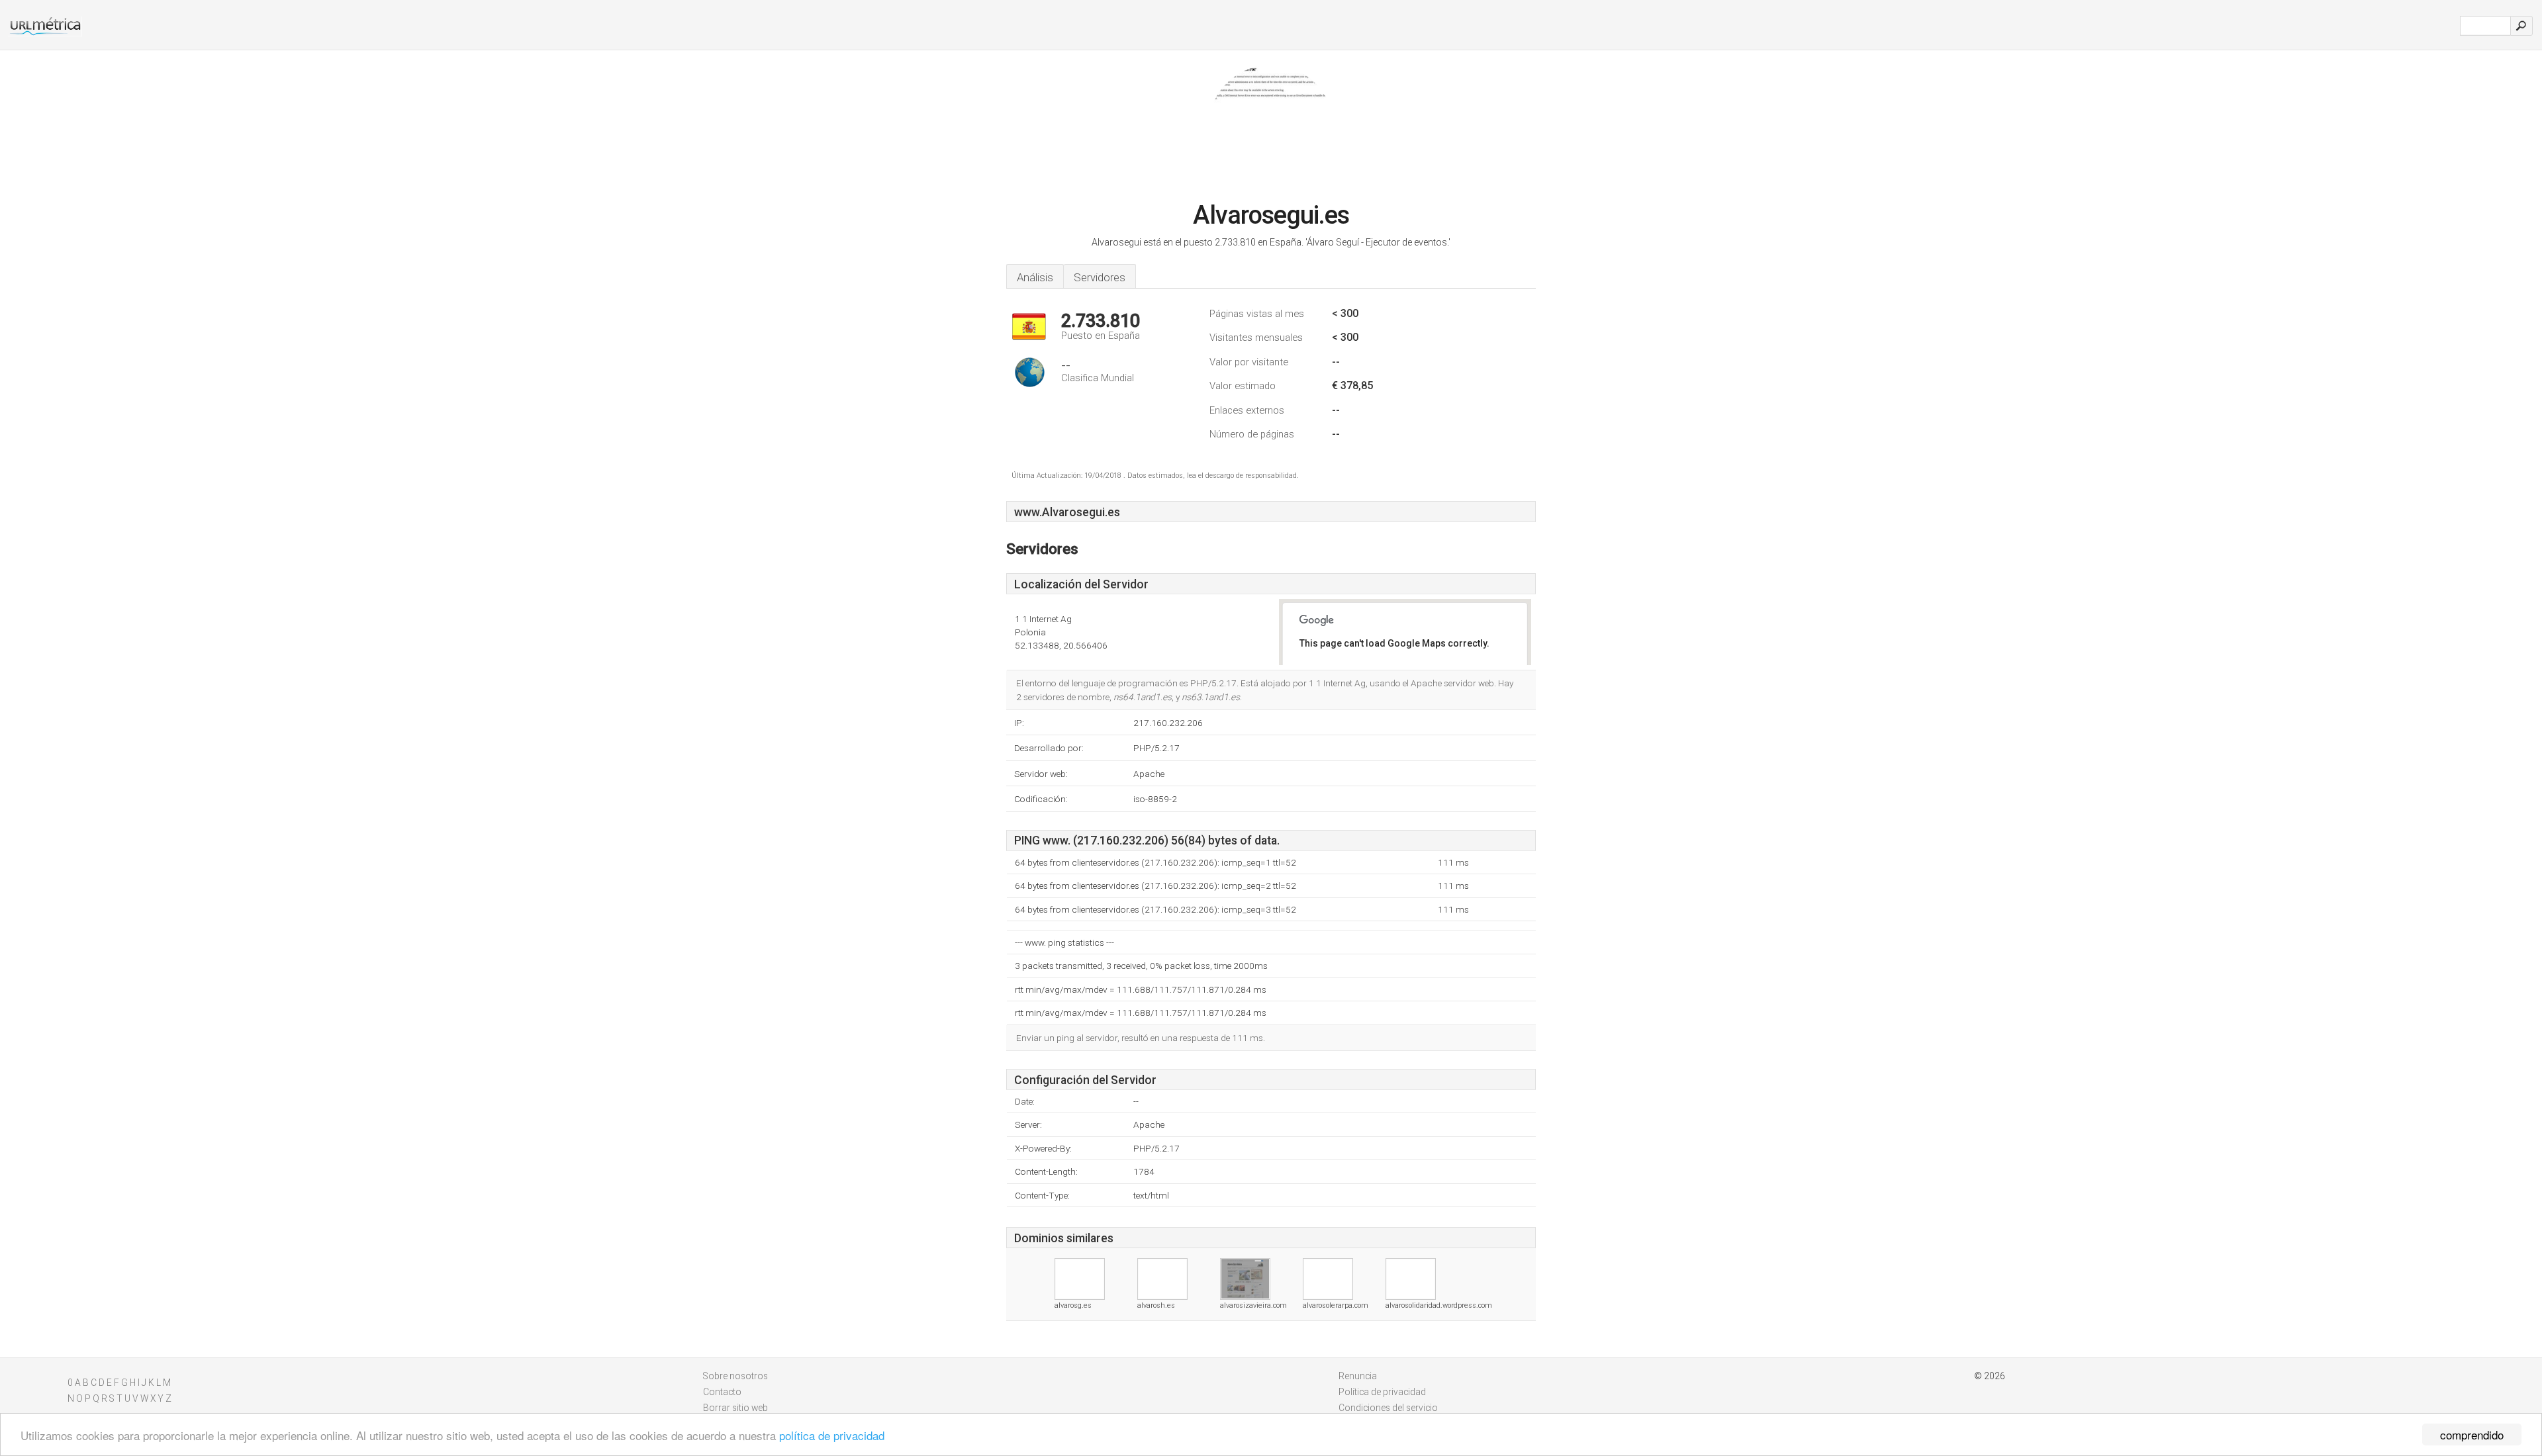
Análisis (1035, 277)
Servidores (1100, 277)
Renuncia (1358, 1376)
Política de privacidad (1382, 1392)
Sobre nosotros (735, 1376)
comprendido (2472, 1434)
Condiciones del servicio (1388, 1408)
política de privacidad (832, 1435)
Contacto (722, 1392)
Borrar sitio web (735, 1408)
